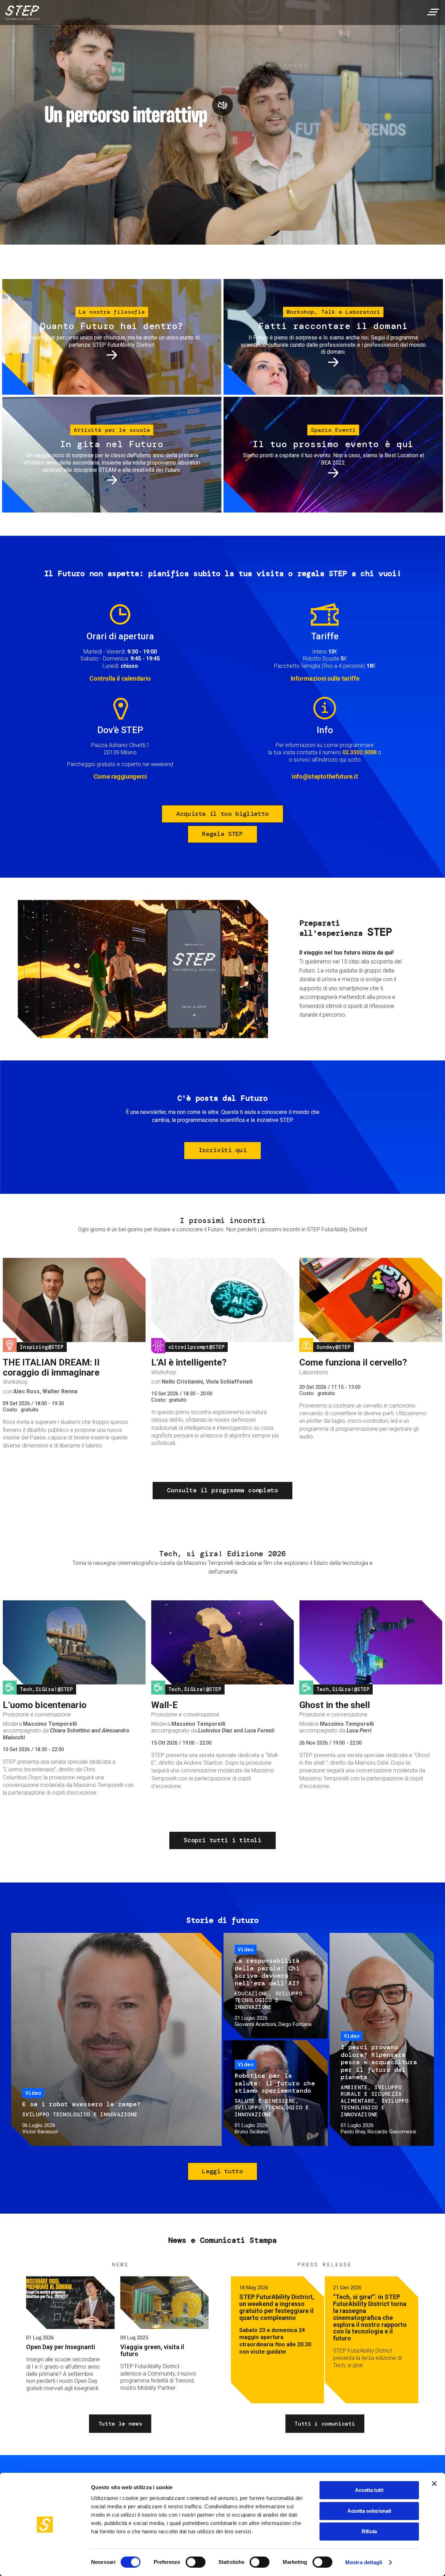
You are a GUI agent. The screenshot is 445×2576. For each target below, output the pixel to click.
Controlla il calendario (120, 678)
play (222, 105)
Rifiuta (369, 2531)
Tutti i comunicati (325, 2424)
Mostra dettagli (364, 2562)
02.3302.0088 (359, 752)
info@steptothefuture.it (325, 776)
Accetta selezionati (369, 2511)
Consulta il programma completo (222, 1490)
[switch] (196, 2562)
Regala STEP (222, 834)
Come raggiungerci (120, 776)
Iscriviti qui (222, 1150)
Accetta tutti (369, 2490)
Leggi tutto (222, 2171)
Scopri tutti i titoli (222, 1840)
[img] (21, 14)
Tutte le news (120, 2424)
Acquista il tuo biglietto (222, 814)
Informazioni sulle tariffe (325, 678)
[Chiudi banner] (434, 2484)
